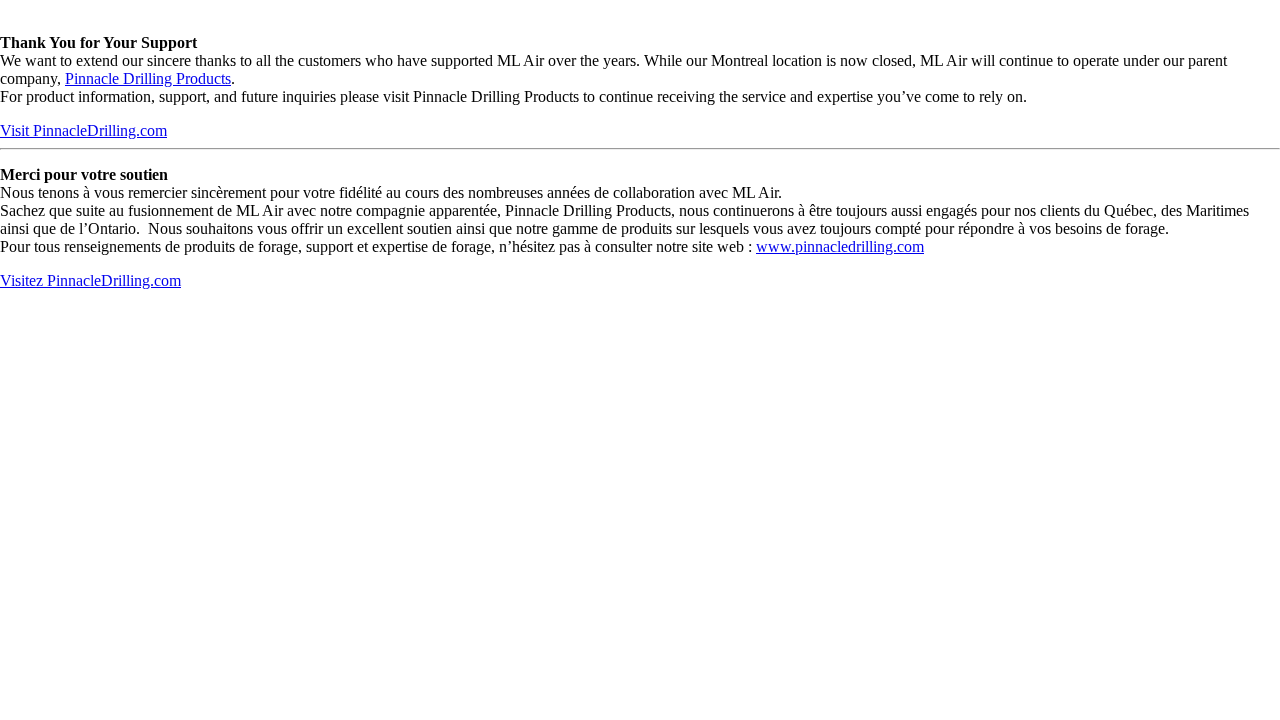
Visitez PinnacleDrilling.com (90, 280)
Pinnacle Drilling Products (148, 78)
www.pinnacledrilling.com (840, 246)
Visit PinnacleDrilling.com (83, 130)
